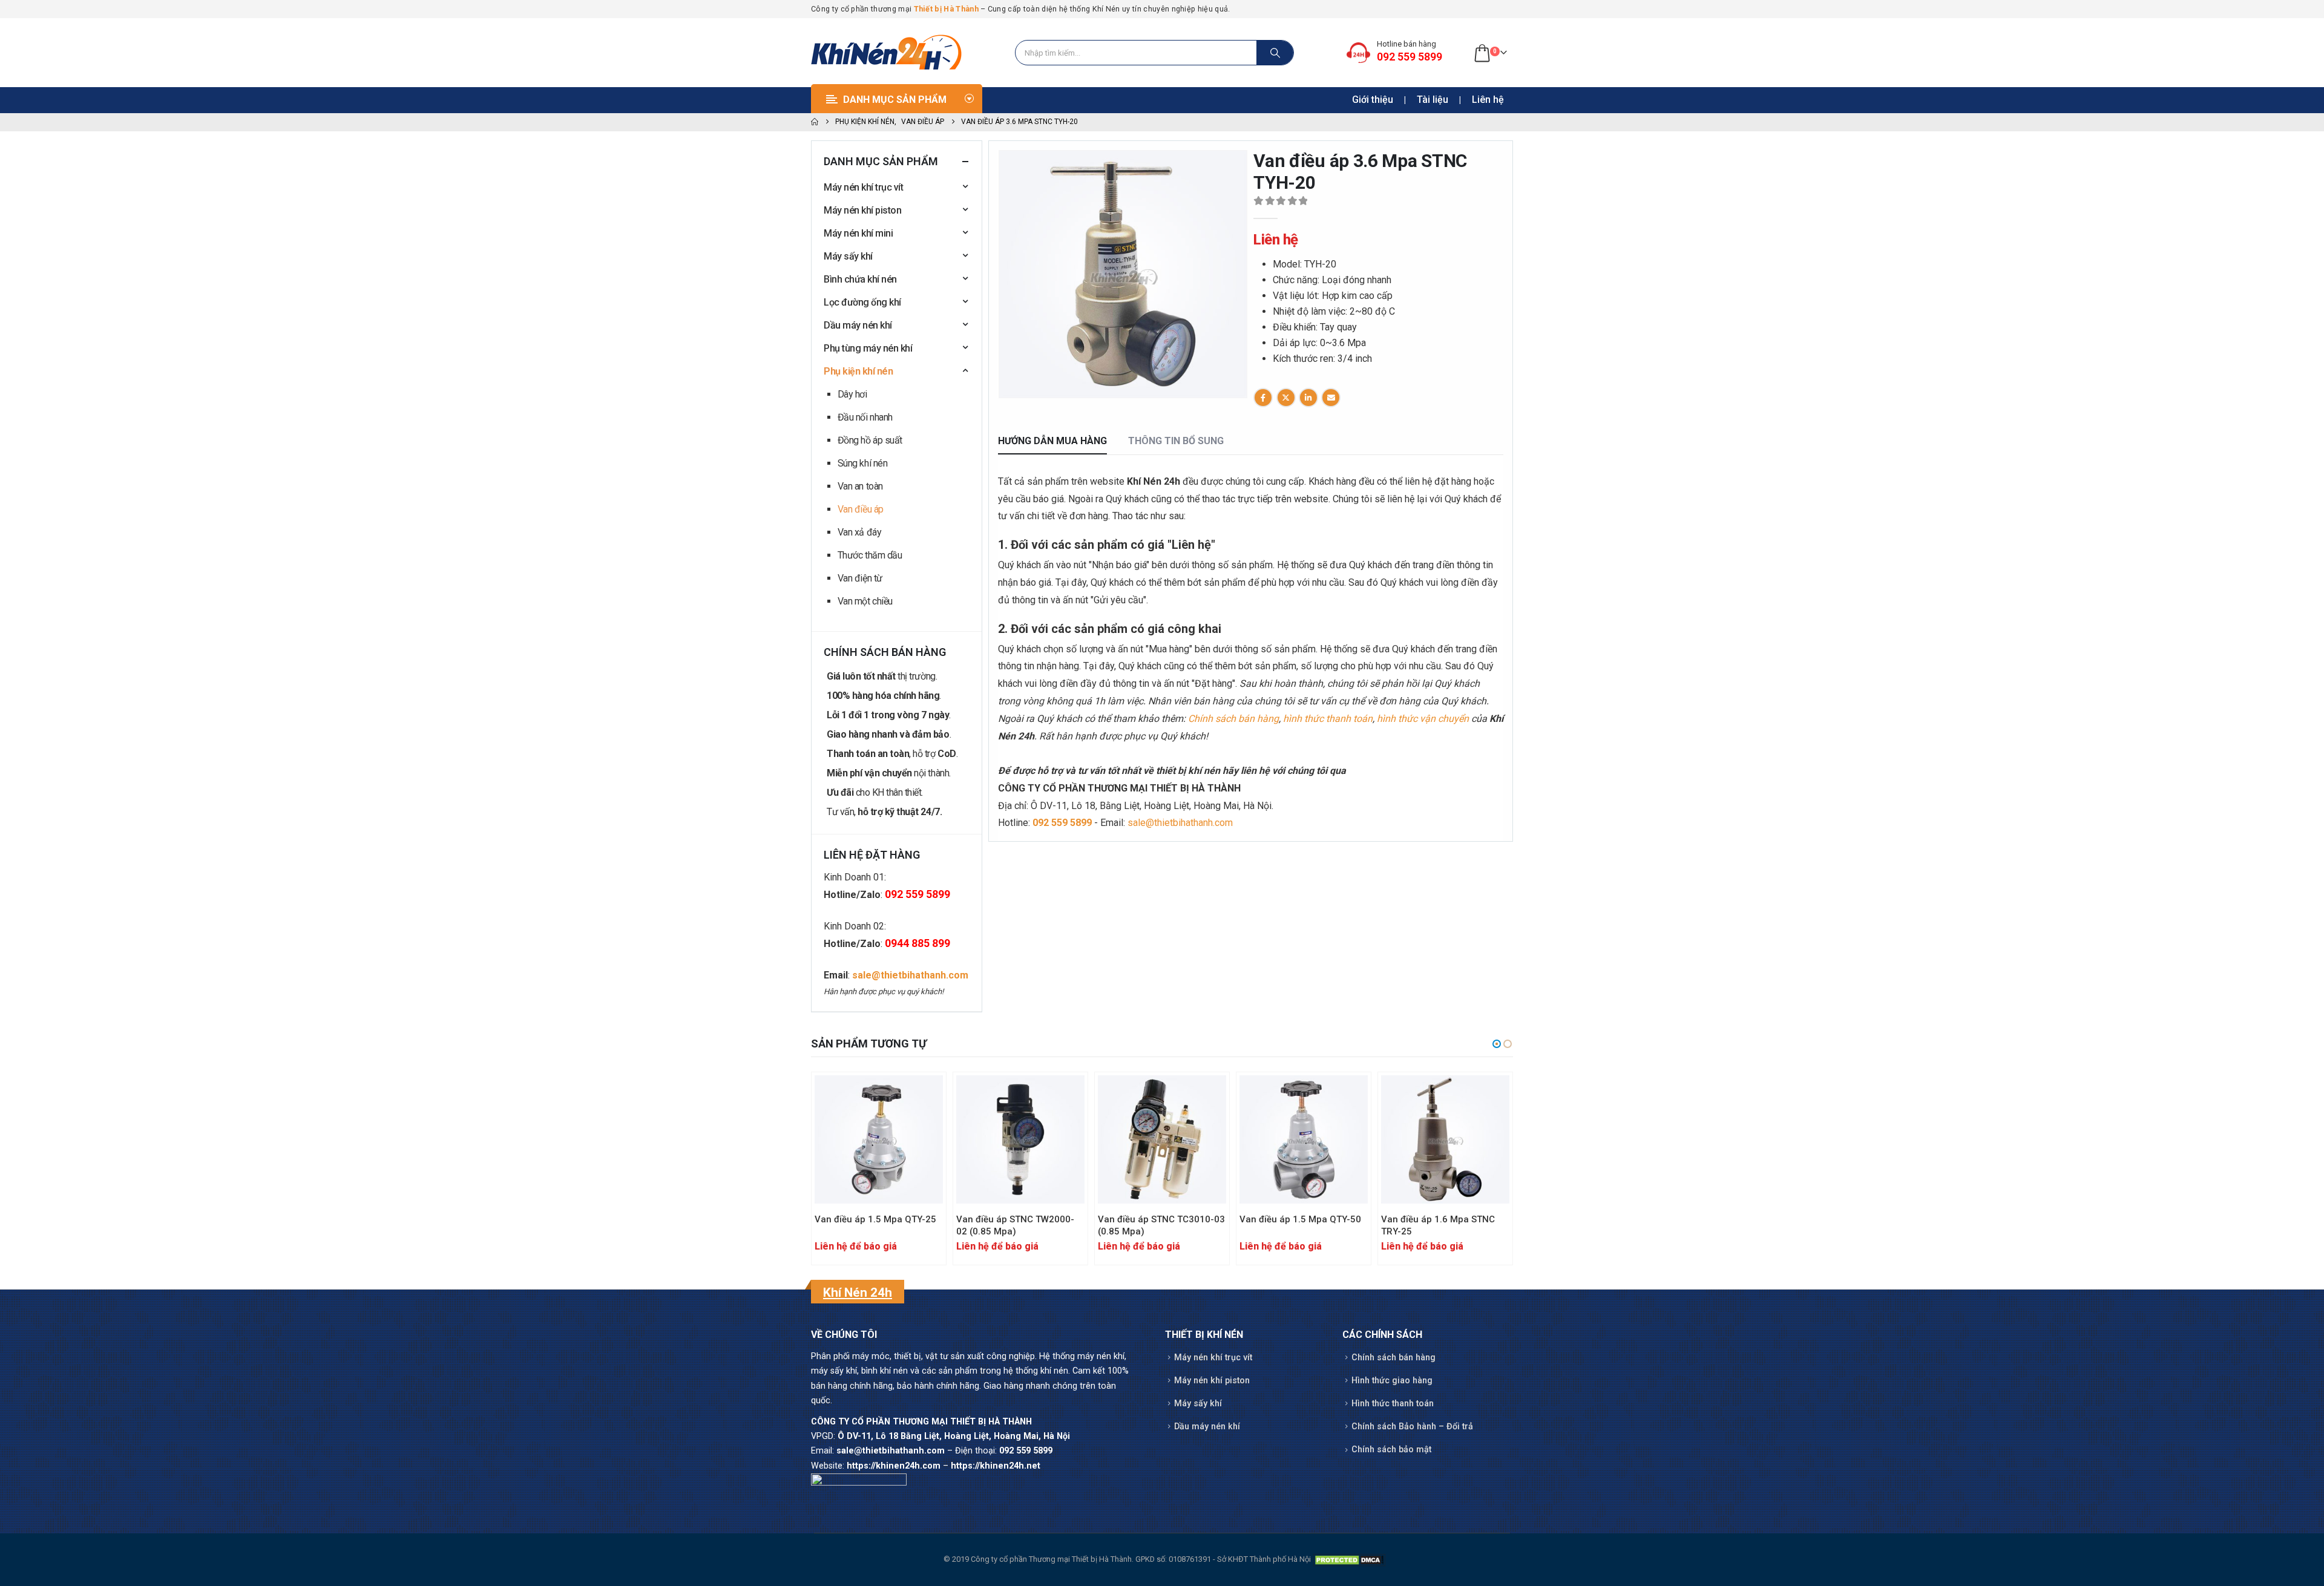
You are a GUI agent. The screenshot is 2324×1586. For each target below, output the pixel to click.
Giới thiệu (1373, 100)
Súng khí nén (862, 463)
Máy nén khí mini (858, 233)
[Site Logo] (887, 53)
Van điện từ (860, 578)
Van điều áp (861, 509)
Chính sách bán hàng (1233, 719)
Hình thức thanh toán (1393, 1404)
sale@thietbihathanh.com (1180, 823)
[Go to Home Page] (815, 122)
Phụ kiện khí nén (858, 371)
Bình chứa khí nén (860, 279)
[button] (1004, 283)
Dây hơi (852, 394)
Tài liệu (1433, 100)
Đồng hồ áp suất (870, 440)
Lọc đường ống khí (862, 302)
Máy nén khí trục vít (863, 187)
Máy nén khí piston (862, 210)
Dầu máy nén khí (858, 325)
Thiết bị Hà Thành (946, 9)
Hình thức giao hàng (1392, 1381)
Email (1331, 398)
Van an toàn (860, 486)
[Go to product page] (879, 1139)
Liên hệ (1488, 100)
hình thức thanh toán (1328, 719)
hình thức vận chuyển (1423, 719)
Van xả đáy (859, 532)
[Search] (1275, 53)
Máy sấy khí (848, 256)
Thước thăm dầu (870, 555)
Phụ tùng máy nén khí (868, 348)
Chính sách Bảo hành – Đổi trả (1412, 1427)
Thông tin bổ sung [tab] (1176, 441)
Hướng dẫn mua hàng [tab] (1052, 441)
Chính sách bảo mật (1391, 1450)
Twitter (1286, 398)
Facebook (1263, 398)
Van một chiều (865, 601)
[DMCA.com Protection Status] (1349, 1559)
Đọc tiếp (923, 1095)
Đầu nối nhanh (865, 417)
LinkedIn (1308, 398)
